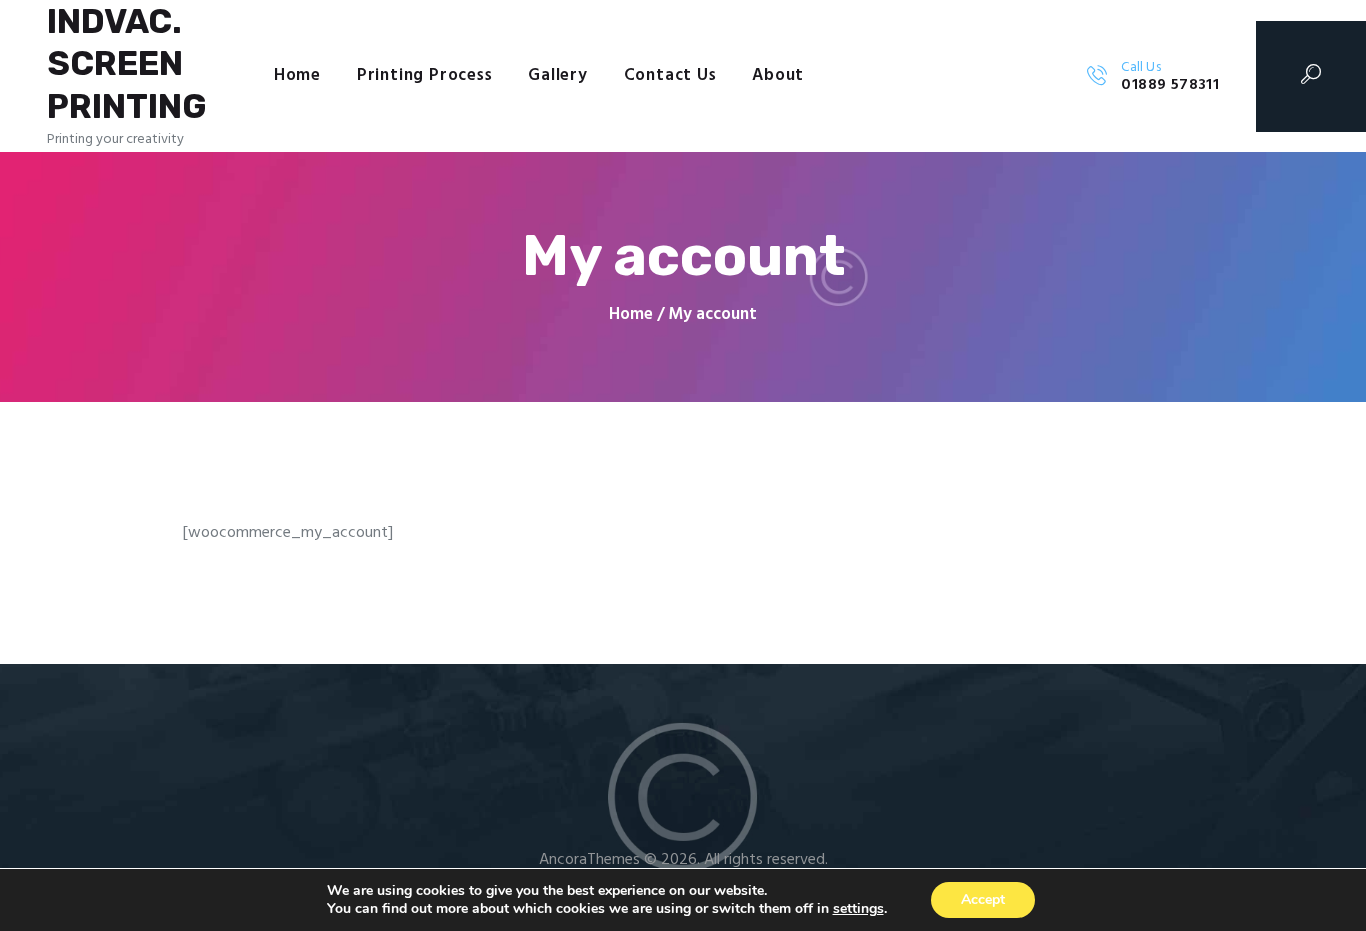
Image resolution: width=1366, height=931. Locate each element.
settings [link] (858, 908)
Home (631, 315)
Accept (983, 899)
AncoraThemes (589, 860)
